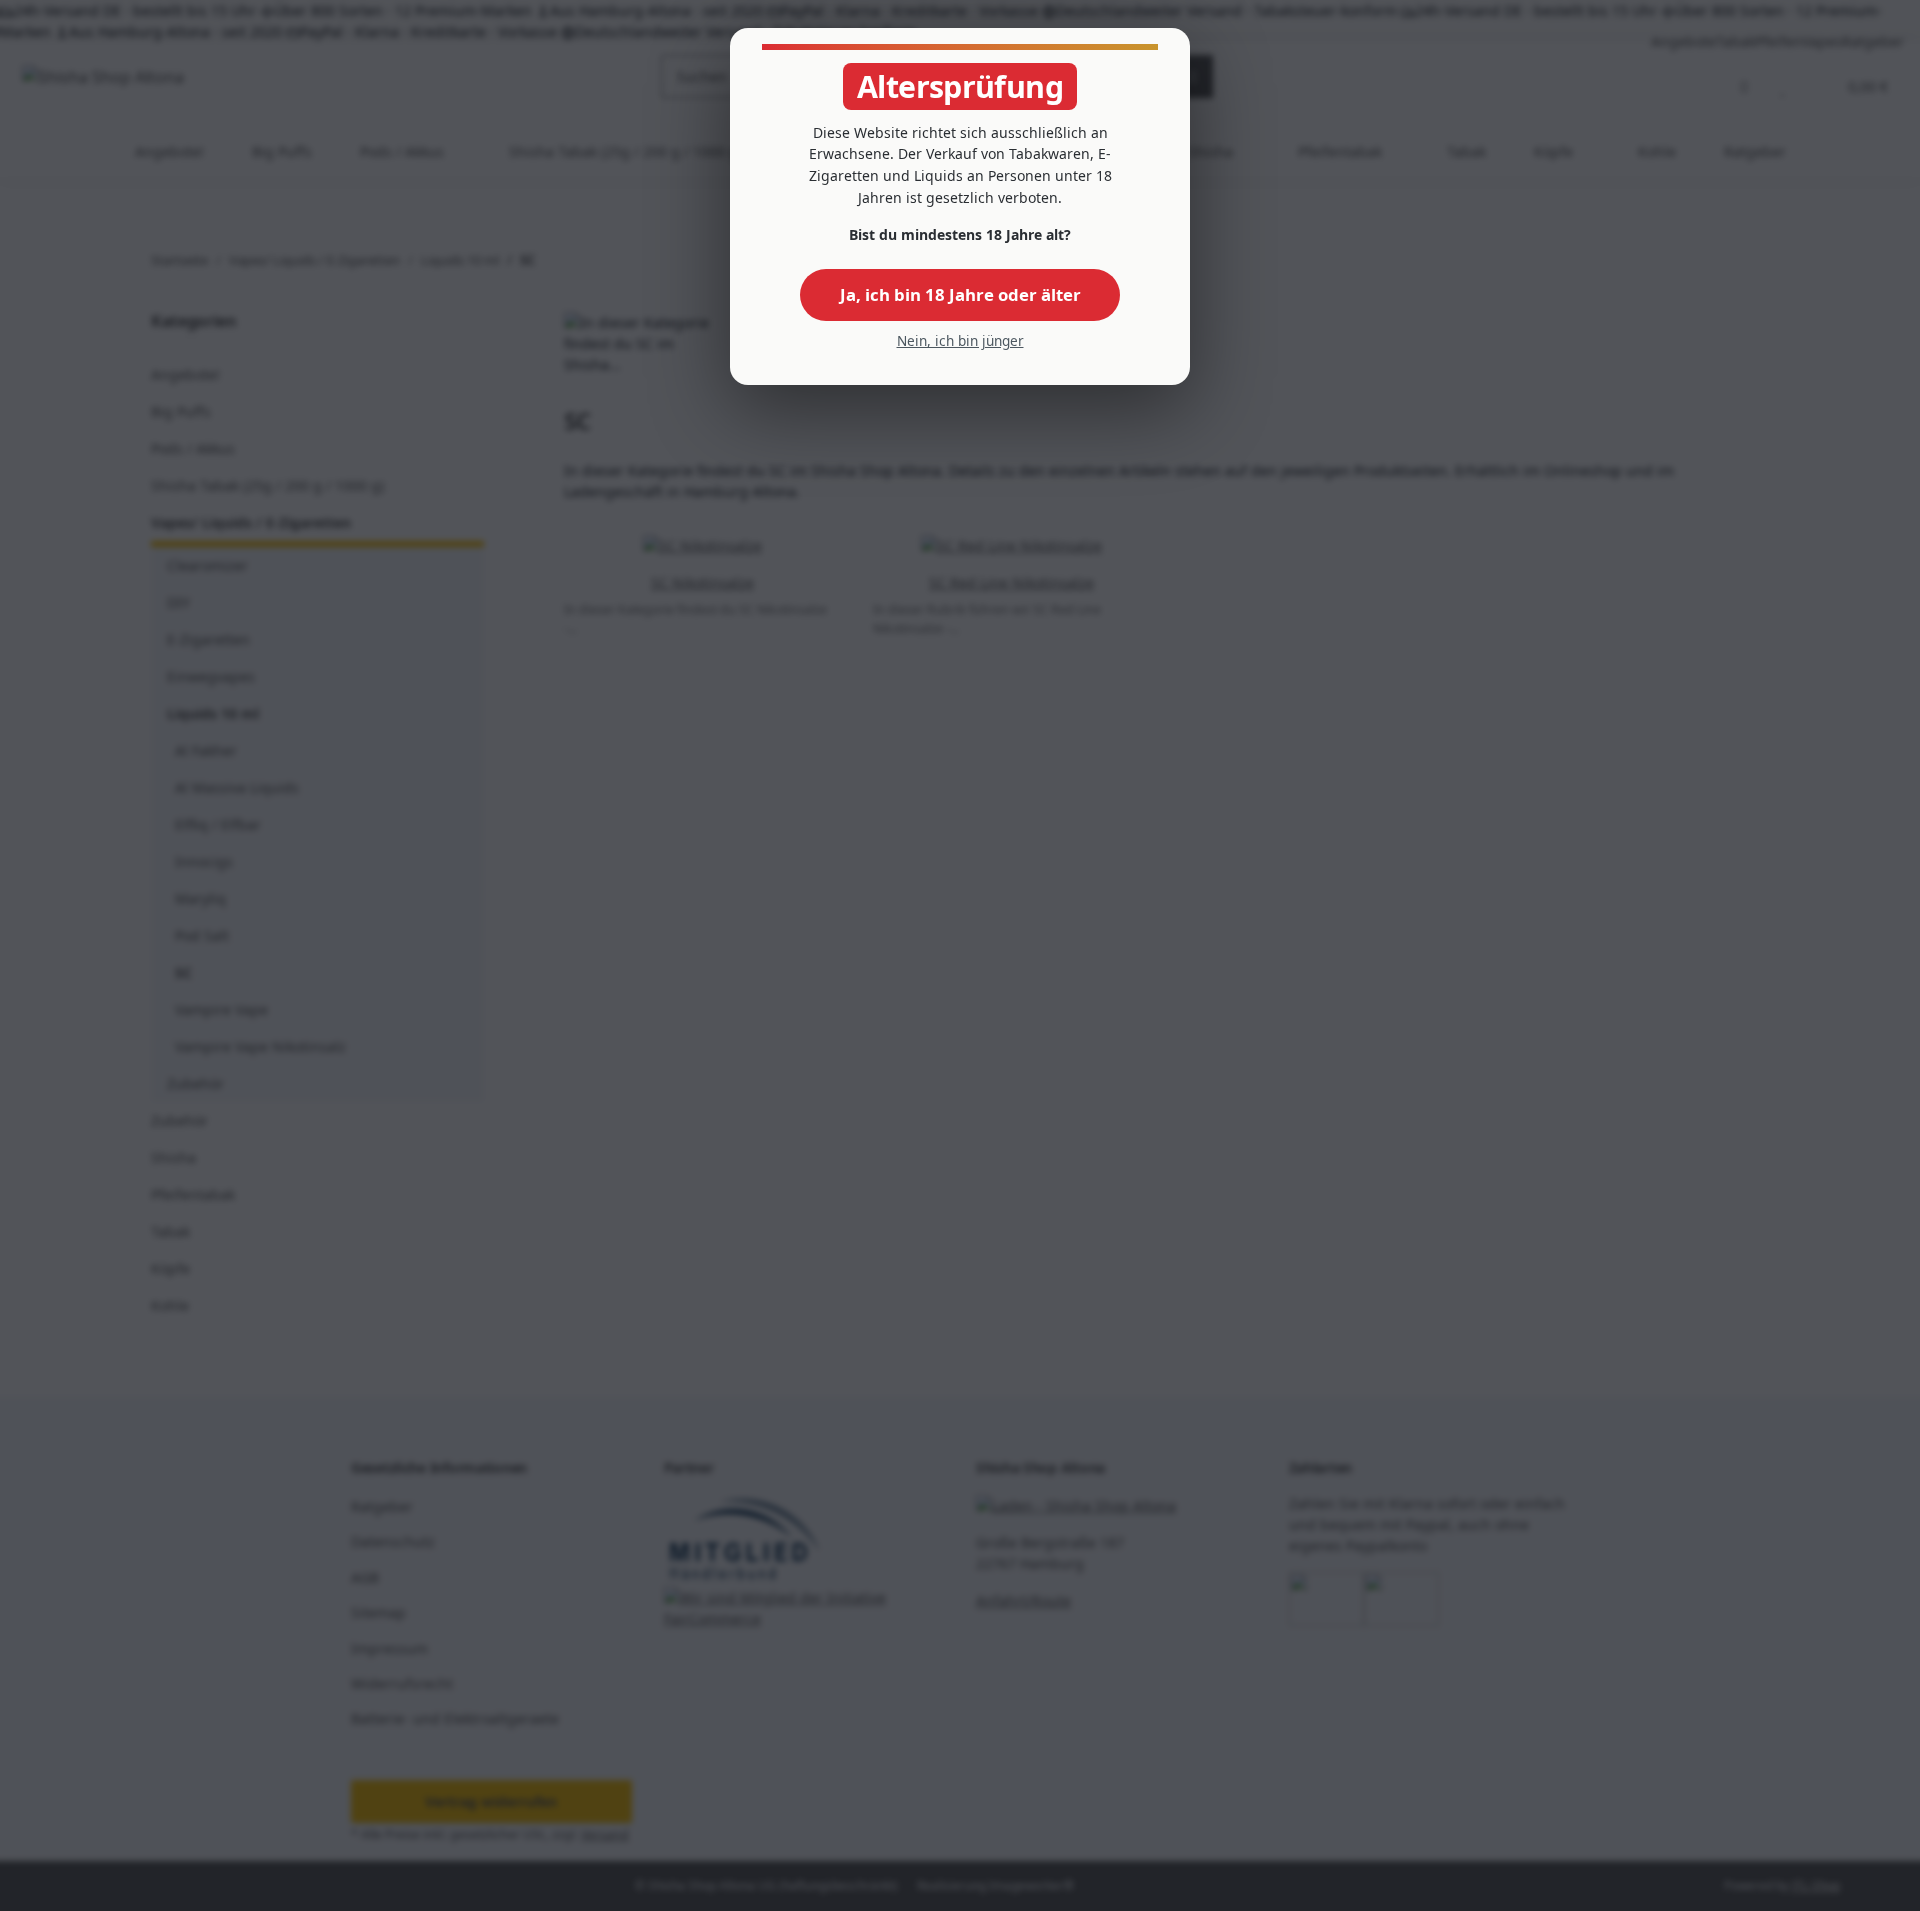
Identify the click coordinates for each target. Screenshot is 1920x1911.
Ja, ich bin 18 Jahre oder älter (960, 294)
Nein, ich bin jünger (960, 340)
